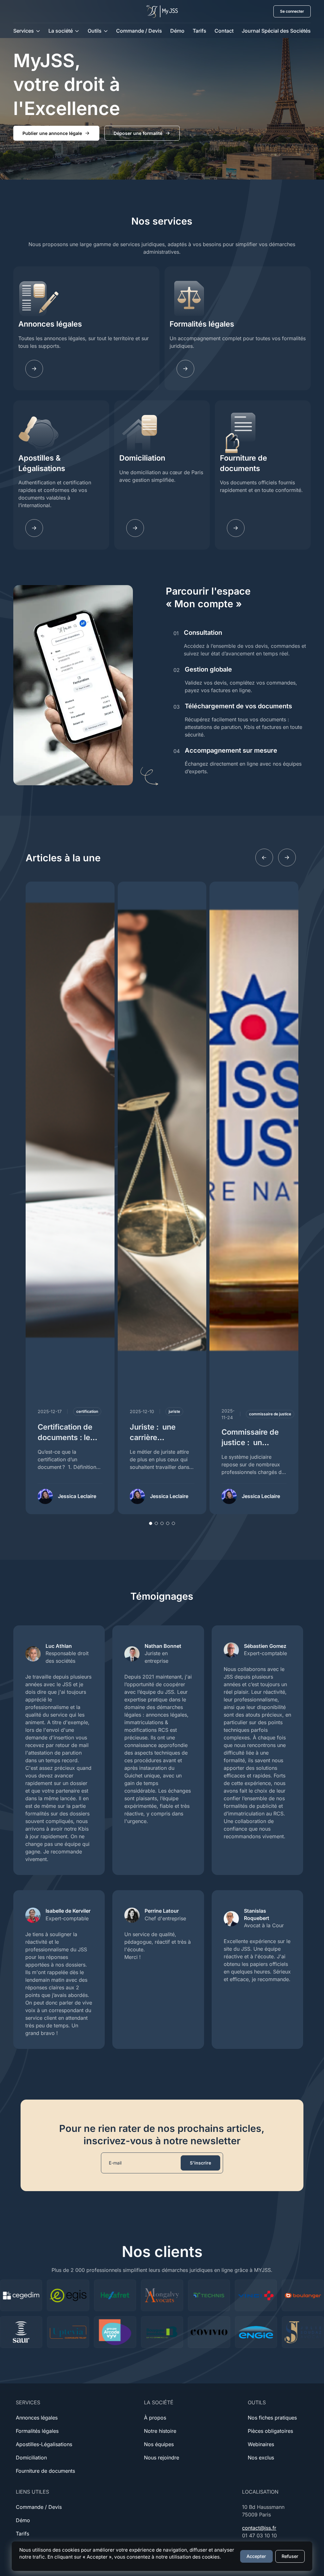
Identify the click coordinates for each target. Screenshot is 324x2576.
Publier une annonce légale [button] (52, 133)
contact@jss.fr (259, 2528)
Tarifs (199, 31)
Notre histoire (160, 2431)
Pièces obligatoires (270, 2431)
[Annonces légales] (34, 369)
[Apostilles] (34, 528)
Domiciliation (142, 458)
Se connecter (292, 11)
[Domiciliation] (135, 528)
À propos (155, 2418)
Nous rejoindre (162, 2458)
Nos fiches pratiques (272, 2418)
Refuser (290, 2556)
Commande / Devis (139, 31)
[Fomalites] (185, 369)
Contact (224, 31)
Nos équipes (159, 2444)
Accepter (256, 2556)
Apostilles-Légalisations (44, 2444)
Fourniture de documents (243, 463)
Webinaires (261, 2444)
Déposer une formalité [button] (138, 133)
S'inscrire (200, 2163)
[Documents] (236, 528)
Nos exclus (261, 2458)
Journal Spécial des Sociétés (276, 31)
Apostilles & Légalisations (42, 463)
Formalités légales (202, 324)
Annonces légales (50, 324)
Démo (177, 31)
